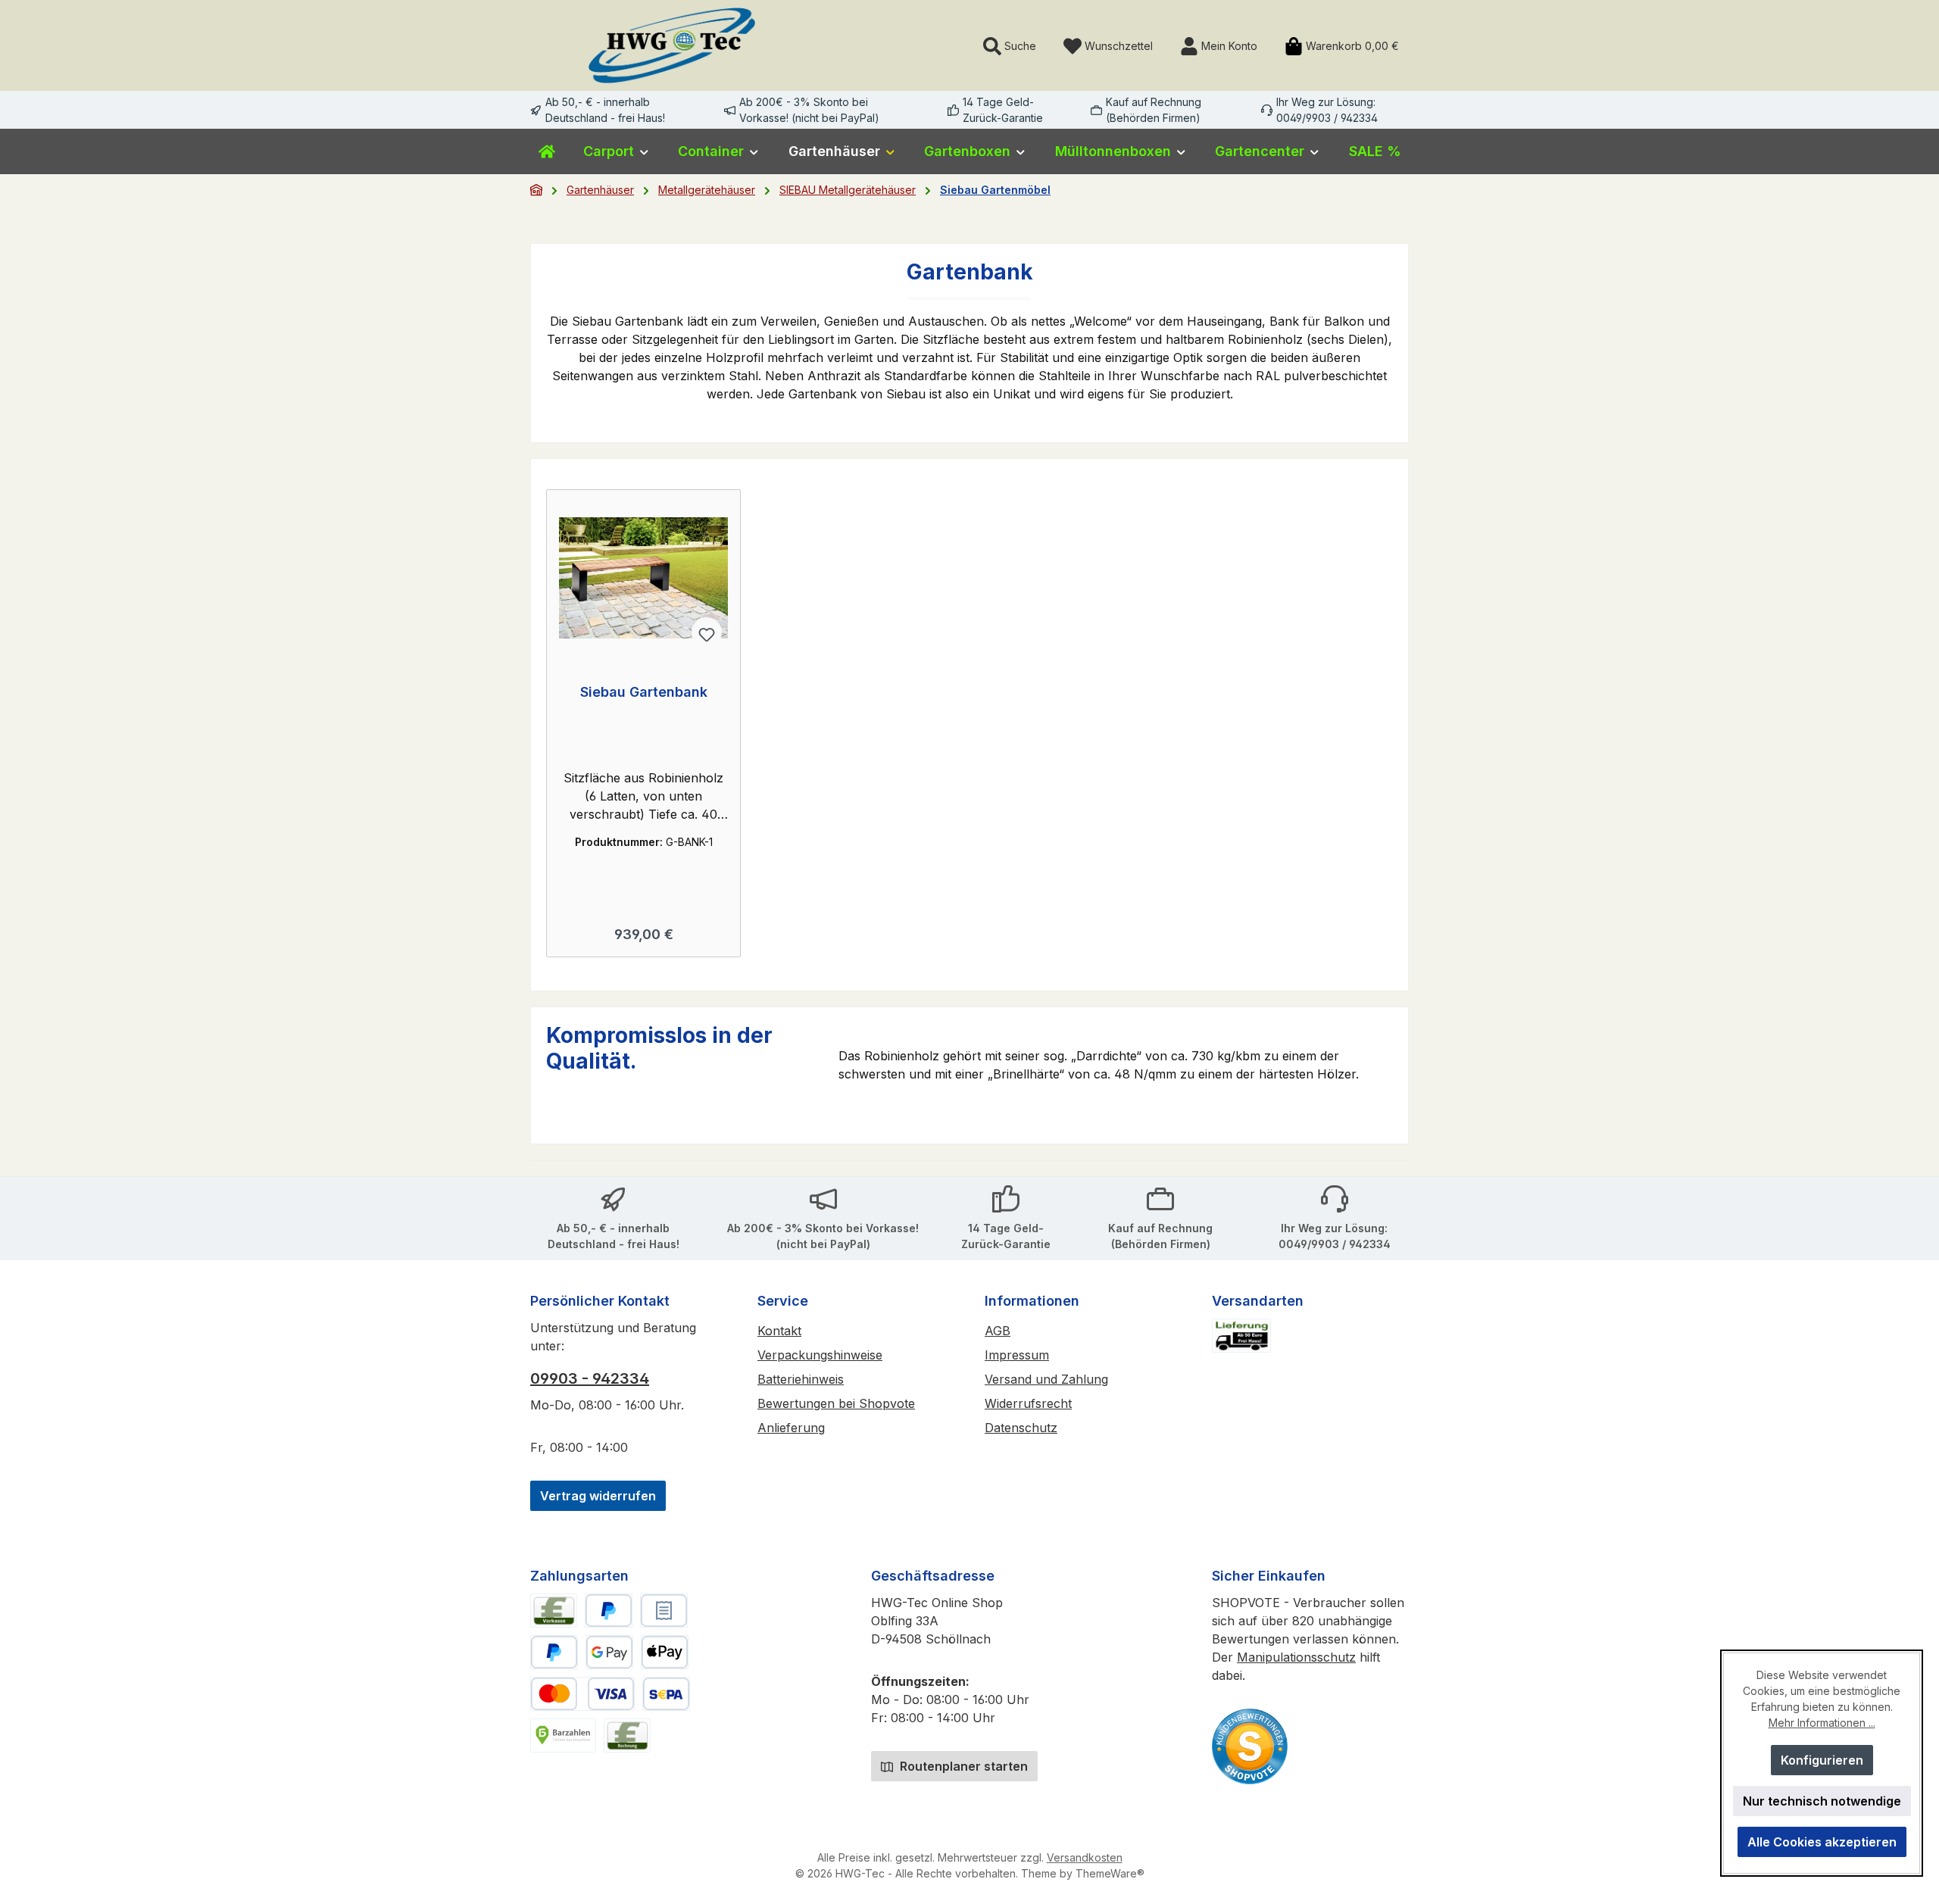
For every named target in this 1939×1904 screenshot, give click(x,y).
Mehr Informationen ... (1822, 1723)
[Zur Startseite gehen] (672, 45)
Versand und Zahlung (1046, 1379)
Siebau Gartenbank (644, 692)
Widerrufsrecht (1028, 1403)
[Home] (547, 151)
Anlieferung (791, 1428)
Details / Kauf (643, 929)
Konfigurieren (1822, 1760)
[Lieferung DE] (1241, 1336)
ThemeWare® (1110, 1873)
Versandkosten (1085, 1857)
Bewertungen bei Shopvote (836, 1403)
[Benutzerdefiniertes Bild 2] (1250, 1746)
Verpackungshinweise (820, 1355)
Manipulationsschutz (1296, 1657)
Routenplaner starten (962, 1766)
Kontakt (779, 1331)
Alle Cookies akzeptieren (1822, 1842)
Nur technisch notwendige (1822, 1801)
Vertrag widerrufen (598, 1496)
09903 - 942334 (590, 1378)
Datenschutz (1021, 1428)
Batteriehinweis (801, 1379)
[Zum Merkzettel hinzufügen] (707, 632)
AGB (998, 1331)
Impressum (1017, 1355)
